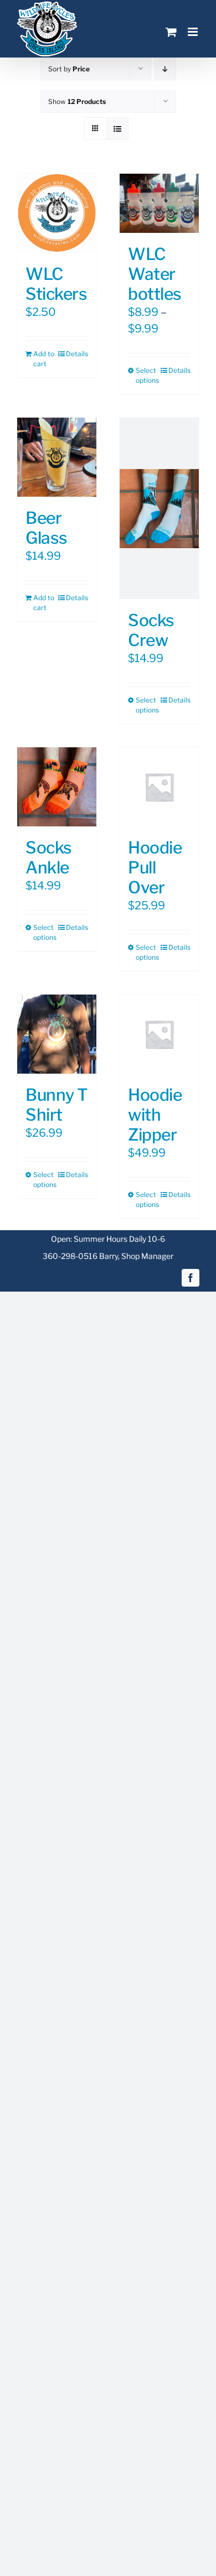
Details (77, 354)
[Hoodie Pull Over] (159, 787)
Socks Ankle (49, 857)
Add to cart (44, 359)
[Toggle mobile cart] (171, 32)
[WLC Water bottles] (159, 203)
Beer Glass (47, 528)
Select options (147, 375)
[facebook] (191, 1278)
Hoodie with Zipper (155, 1115)
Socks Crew (151, 630)
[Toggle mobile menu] (194, 32)
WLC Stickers (56, 284)
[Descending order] (165, 69)
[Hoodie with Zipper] (159, 1034)
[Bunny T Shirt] (57, 1034)
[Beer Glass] (57, 457)
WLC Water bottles (155, 274)
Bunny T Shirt (57, 1105)
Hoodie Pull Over (155, 867)
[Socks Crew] (159, 508)
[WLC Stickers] (57, 213)
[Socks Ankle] (57, 787)
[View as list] (117, 129)
